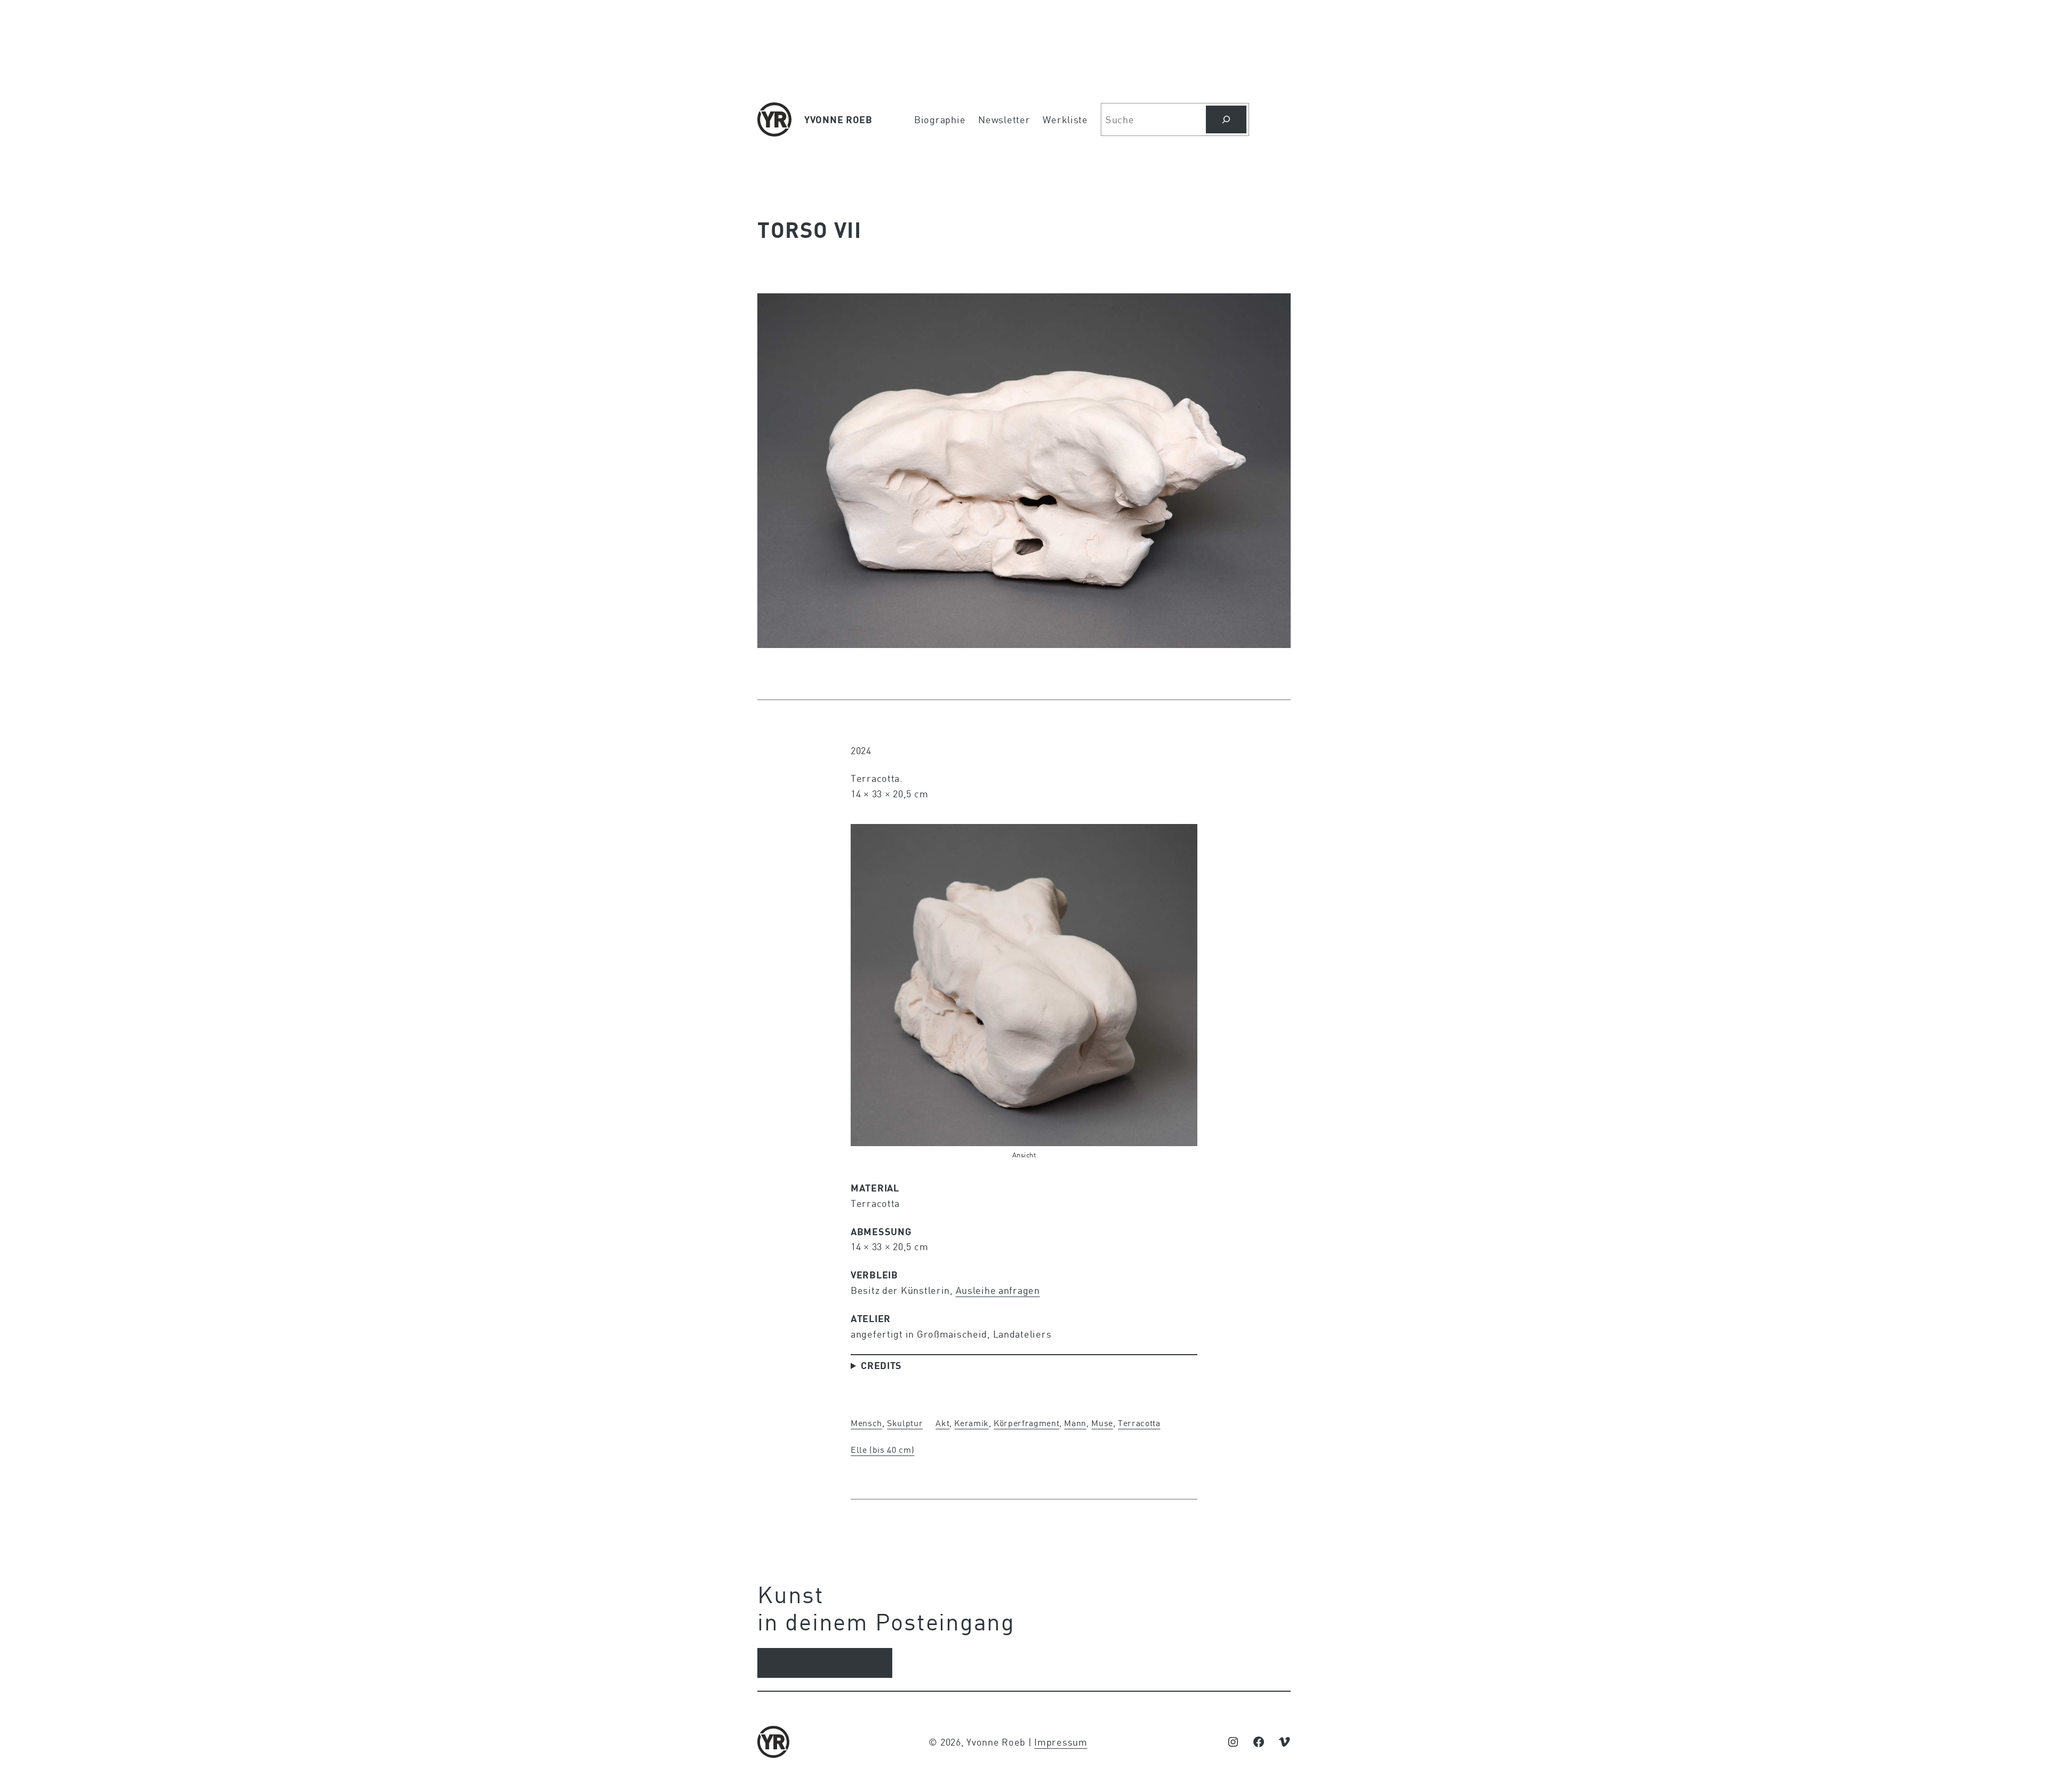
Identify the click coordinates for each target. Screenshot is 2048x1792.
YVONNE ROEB (838, 119)
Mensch (866, 1423)
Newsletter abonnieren (825, 1663)
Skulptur (905, 1423)
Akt (942, 1423)
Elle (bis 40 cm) (882, 1449)
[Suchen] (1226, 119)
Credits (881, 1365)
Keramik (971, 1423)
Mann (1075, 1423)
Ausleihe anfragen (998, 1290)
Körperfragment (1026, 1423)
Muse (1102, 1423)
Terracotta (1139, 1423)
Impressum (1061, 1742)
